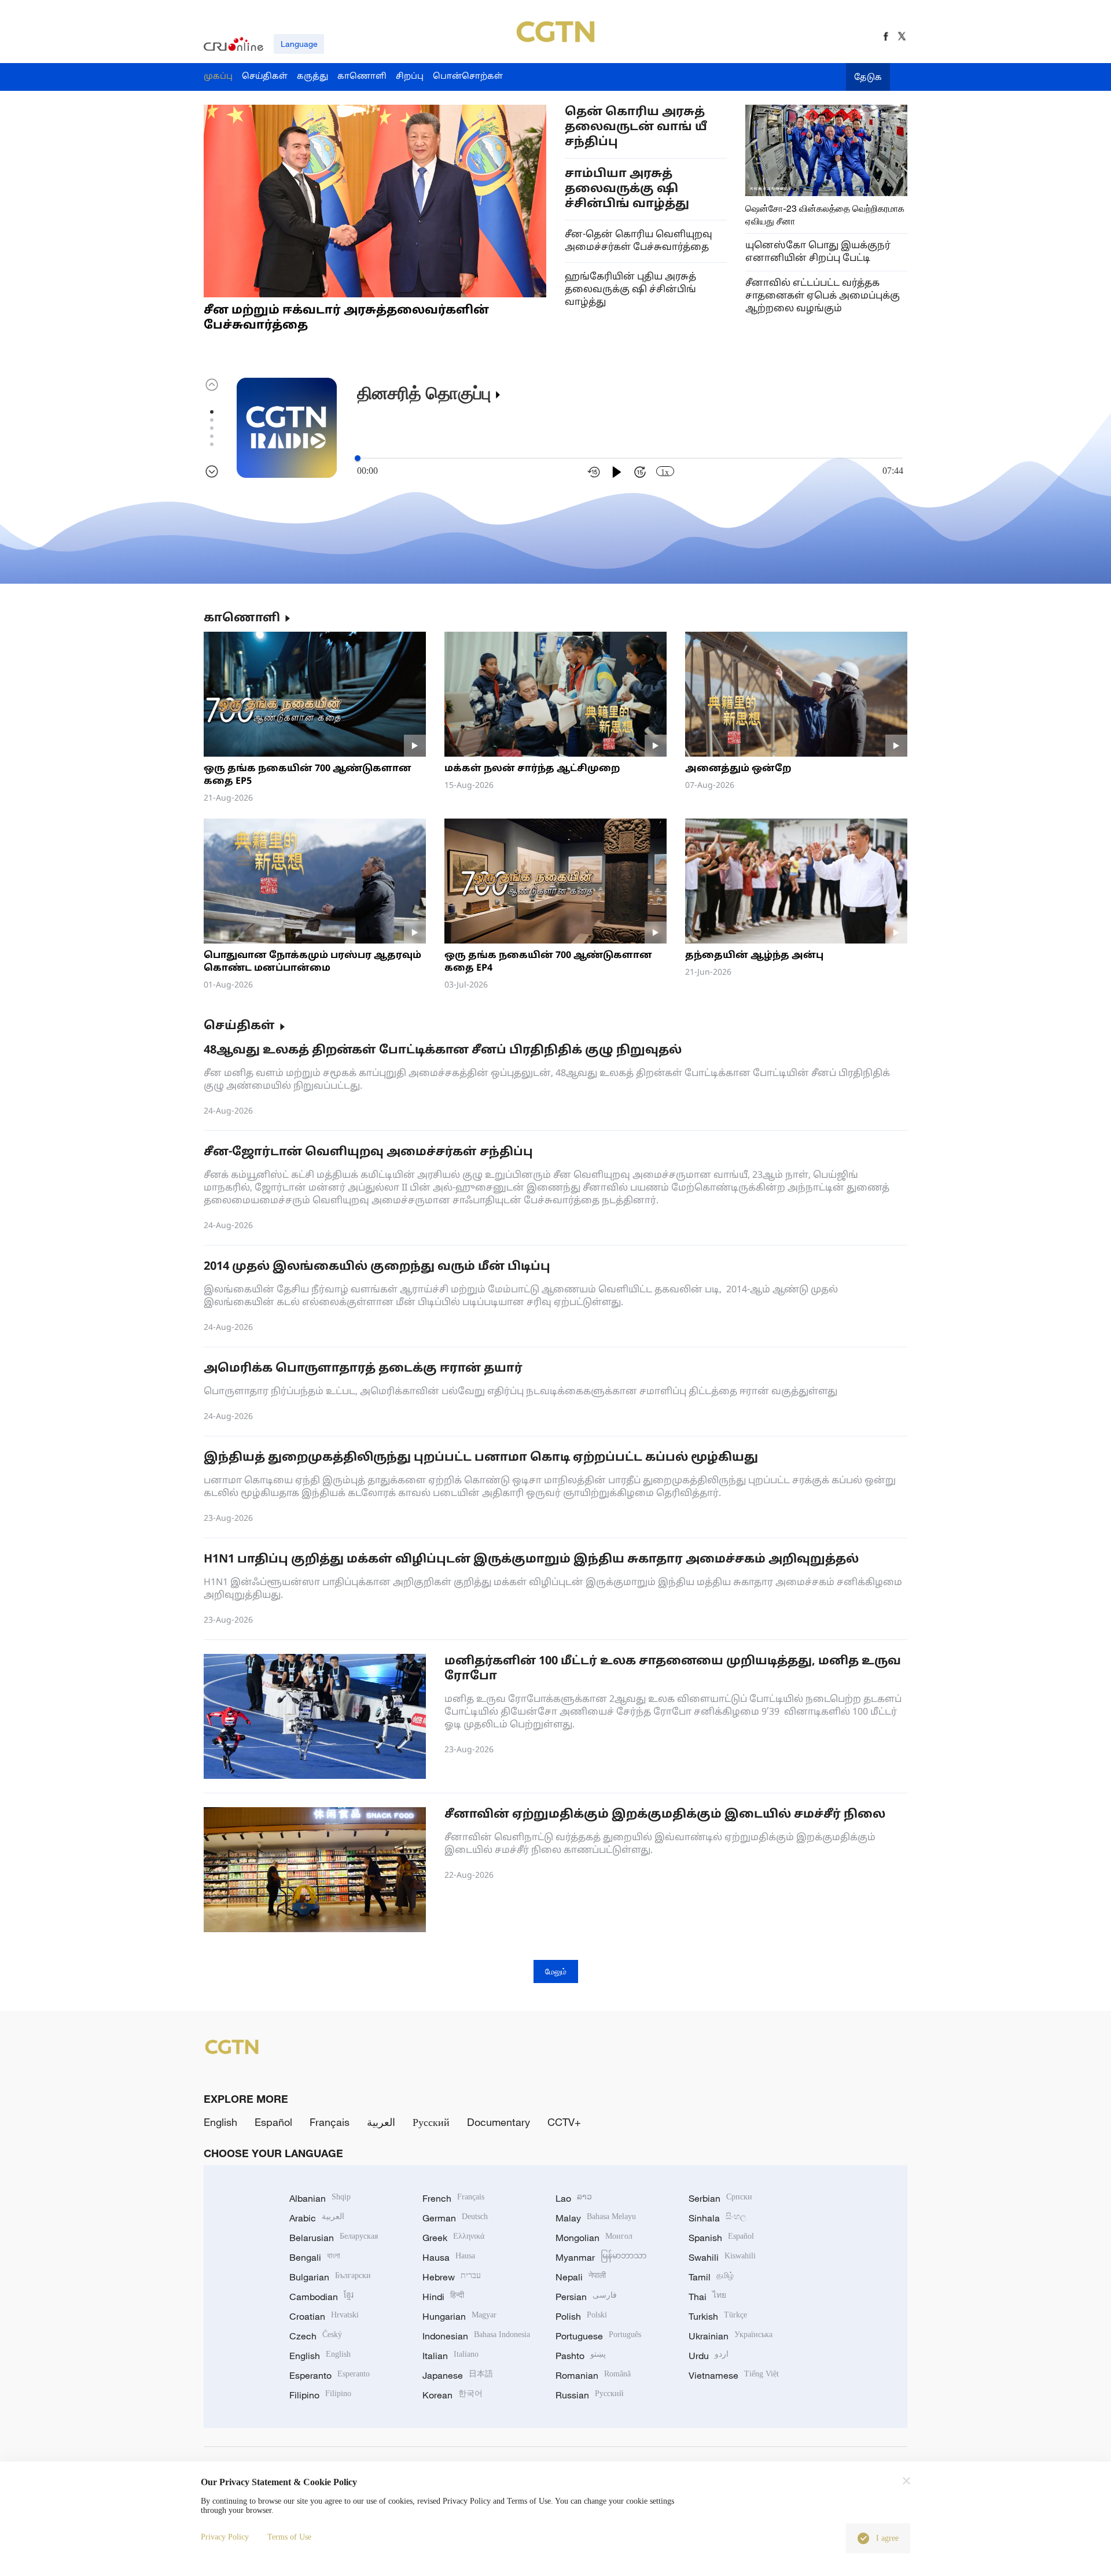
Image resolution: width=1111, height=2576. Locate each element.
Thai (707, 2297)
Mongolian (594, 2238)
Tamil (711, 2277)
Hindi (443, 2297)
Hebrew (452, 2277)
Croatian (324, 2316)
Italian (450, 2356)
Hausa (449, 2257)
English (220, 2122)
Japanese (458, 2375)
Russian (590, 2395)
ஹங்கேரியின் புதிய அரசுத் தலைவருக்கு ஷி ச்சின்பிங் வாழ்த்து (630, 290)
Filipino (320, 2395)
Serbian (720, 2198)
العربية (381, 2122)
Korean (453, 2395)
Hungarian (459, 2316)
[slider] (358, 458)
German (455, 2218)
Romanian (593, 2375)
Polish (581, 2316)
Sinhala (718, 2218)
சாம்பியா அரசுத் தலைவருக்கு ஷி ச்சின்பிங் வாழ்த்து (627, 189)
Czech (316, 2336)
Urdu (709, 2356)
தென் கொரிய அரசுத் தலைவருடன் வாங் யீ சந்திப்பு (636, 127)
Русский (431, 2122)
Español (273, 2122)
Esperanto (330, 2375)
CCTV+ (564, 2122)
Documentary (499, 2122)
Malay (596, 2218)
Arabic (317, 2218)
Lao (574, 2198)
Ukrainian (731, 2336)
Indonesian (476, 2336)
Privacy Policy (225, 2537)
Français (330, 2122)
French (453, 2198)
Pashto (581, 2356)
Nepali (581, 2277)
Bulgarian (330, 2277)
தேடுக (868, 78)
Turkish (718, 2316)
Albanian (320, 2198)
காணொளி (242, 618)
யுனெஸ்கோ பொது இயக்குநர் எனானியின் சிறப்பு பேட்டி (818, 252)
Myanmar (601, 2257)
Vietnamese (734, 2375)
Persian (586, 2297)
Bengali (315, 2257)
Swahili (722, 2257)
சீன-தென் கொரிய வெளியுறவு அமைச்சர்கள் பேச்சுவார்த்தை (639, 241)
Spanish (721, 2238)
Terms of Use (289, 2537)
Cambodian (321, 2297)
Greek (453, 2238)
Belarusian (334, 2238)
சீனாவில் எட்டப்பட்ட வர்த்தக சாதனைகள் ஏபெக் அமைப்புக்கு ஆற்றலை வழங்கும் (823, 296)
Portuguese (598, 2336)
